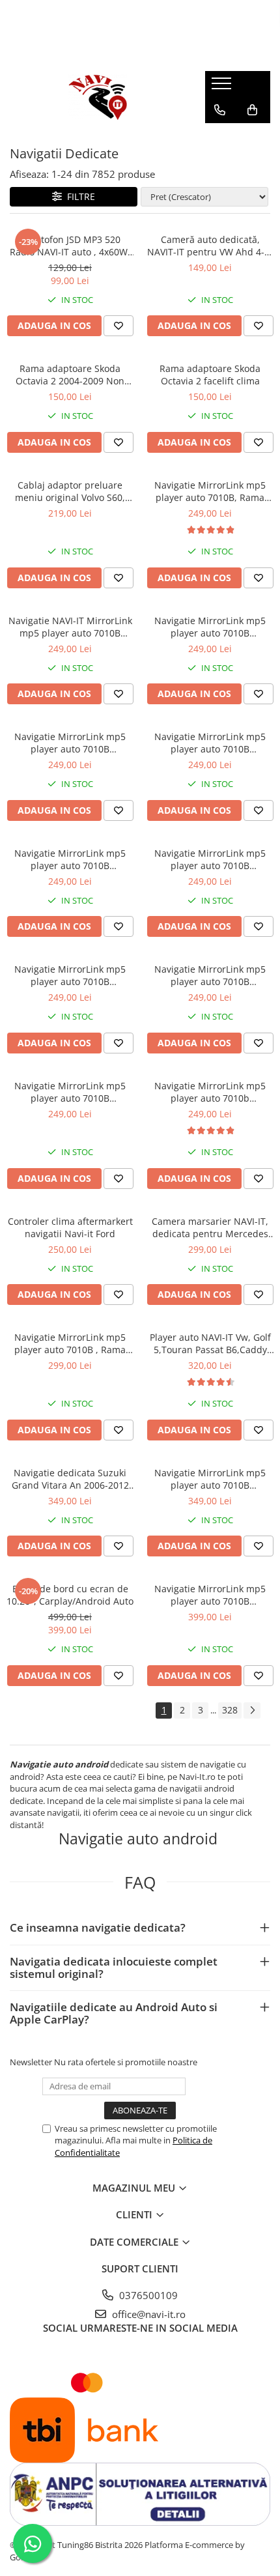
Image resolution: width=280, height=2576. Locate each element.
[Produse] (223, 87)
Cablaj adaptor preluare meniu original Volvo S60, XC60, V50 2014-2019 (70, 491)
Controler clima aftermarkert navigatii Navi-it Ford (70, 1227)
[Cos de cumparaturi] (252, 110)
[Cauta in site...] (220, 136)
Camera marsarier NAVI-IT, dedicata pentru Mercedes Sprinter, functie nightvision (210, 1227)
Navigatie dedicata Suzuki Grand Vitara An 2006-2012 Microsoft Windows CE (70, 1479)
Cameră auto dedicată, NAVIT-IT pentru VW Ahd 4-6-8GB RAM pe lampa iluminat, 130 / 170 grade (210, 246)
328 (230, 1710)
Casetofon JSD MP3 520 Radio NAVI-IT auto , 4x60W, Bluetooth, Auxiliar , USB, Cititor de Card (70, 246)
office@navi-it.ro (147, 2314)
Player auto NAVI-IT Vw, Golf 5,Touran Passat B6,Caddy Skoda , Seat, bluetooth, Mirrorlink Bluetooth (210, 1343)
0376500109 (147, 2295)
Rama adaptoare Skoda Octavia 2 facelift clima (210, 375)
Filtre (78, 196)
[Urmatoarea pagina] (252, 1710)
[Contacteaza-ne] (220, 110)
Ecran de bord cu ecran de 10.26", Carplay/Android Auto (70, 1595)
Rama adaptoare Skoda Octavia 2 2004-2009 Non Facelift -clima (70, 375)
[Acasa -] (98, 97)
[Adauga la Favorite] (119, 326)
